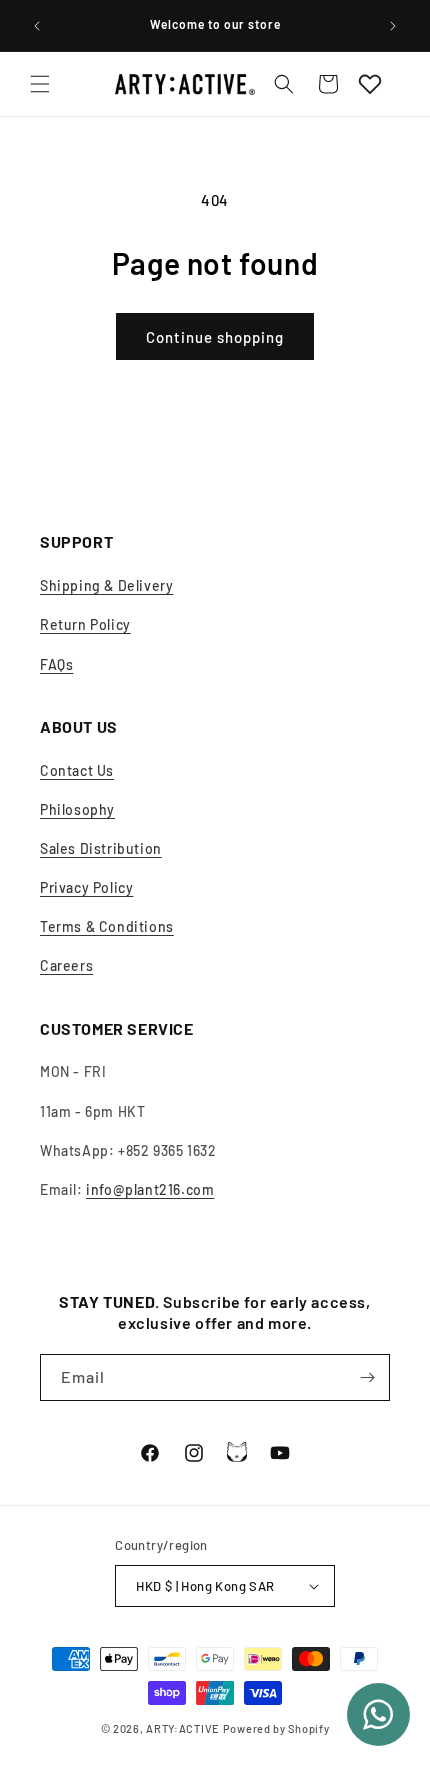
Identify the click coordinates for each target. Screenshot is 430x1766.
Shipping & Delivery (106, 585)
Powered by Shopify (276, 1728)
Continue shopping (215, 337)
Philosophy (77, 809)
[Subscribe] (367, 1377)
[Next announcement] (393, 26)
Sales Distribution (101, 848)
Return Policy (85, 624)
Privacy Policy (86, 887)
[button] (40, 84)
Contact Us (77, 770)
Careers (66, 965)
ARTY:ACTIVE (183, 1728)
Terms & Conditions (107, 926)
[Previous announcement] (37, 26)
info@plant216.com (150, 1189)
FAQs (56, 664)
